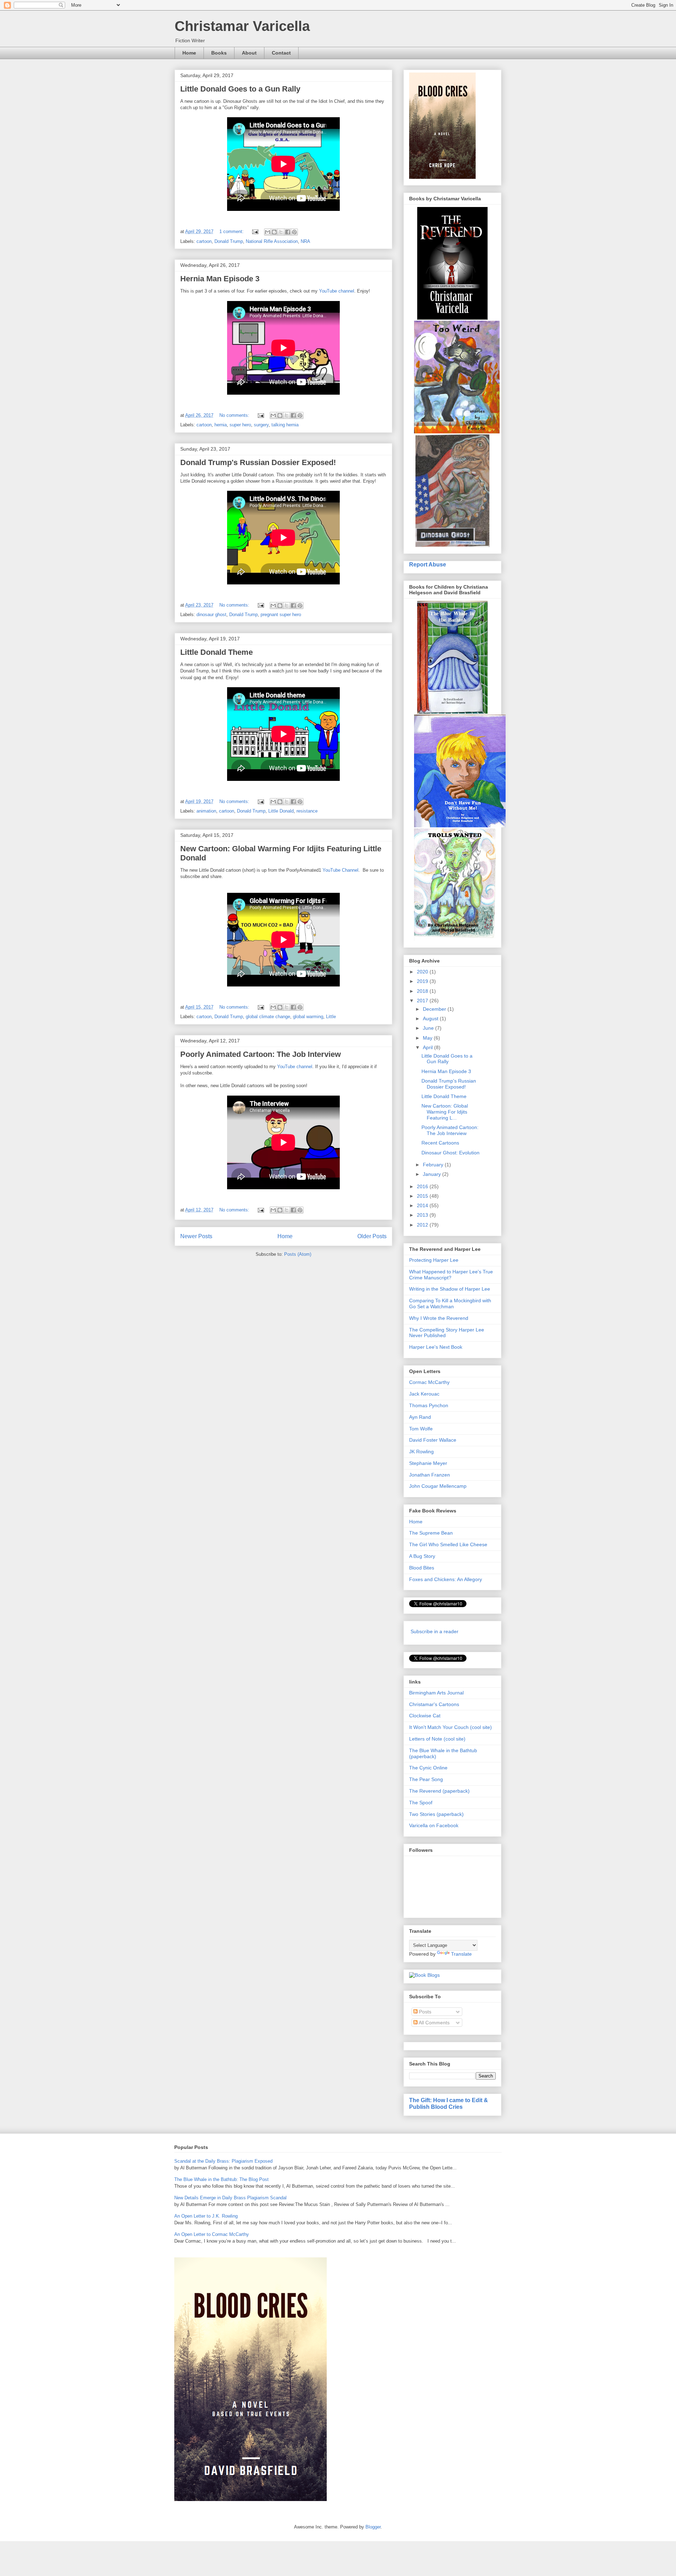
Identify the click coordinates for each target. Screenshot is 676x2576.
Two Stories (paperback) (436, 1814)
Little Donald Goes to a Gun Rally (240, 89)
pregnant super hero (281, 615)
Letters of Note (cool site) (437, 1739)
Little (331, 1017)
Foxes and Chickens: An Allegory (446, 1579)
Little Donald (281, 811)
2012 (423, 1225)
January (433, 1174)
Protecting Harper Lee (434, 1260)
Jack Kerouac (424, 1394)
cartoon (204, 241)
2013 (423, 1215)
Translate (461, 1954)
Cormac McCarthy (429, 1382)
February (434, 1165)
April (428, 1047)
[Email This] (268, 232)
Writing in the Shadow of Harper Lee (450, 1289)
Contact (281, 53)
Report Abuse (428, 564)
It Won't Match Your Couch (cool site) (450, 1727)
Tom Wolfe (421, 1429)
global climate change (268, 1017)
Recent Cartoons (440, 1143)
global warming (308, 1017)
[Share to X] (281, 232)
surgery (261, 425)
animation (206, 811)
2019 (423, 981)
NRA (305, 241)
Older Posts (372, 1236)
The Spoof (421, 1803)
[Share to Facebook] (288, 232)
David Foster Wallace (433, 1440)
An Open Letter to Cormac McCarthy (212, 2234)
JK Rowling (421, 1452)
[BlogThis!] (274, 232)
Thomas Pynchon (429, 1405)
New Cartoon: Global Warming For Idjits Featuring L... (445, 1112)
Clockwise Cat (425, 1716)
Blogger (373, 2527)
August (431, 1019)
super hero (240, 425)
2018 (423, 991)
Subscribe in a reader (434, 1631)
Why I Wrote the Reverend (439, 1318)
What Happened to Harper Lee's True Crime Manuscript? (451, 1275)
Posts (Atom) (298, 1254)
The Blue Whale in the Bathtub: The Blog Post (221, 2179)
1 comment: (232, 231)
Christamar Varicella (242, 26)
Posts (424, 2012)
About (249, 53)
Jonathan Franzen (430, 1475)
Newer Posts (196, 1236)
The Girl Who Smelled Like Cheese (448, 1544)
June (429, 1028)
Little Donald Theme (217, 652)
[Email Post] (255, 231)
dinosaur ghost (211, 615)
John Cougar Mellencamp (438, 1486)
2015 (423, 1196)
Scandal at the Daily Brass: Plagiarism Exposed (223, 2161)
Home (189, 53)
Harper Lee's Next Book (436, 1347)
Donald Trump (229, 241)
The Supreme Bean (431, 1533)
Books (219, 53)
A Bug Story (422, 1556)
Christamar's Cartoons (434, 1704)
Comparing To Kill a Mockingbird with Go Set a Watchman (450, 1303)
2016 (423, 1186)
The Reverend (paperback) (439, 1791)
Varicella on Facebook (434, 1825)
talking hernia (285, 425)
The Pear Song (426, 1779)
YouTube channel (337, 291)
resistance (307, 811)
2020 (423, 972)
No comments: (235, 415)
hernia (221, 425)
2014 (423, 1205)
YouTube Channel (340, 870)
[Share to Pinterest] (294, 232)
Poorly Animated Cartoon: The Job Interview (261, 1054)
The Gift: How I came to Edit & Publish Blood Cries (449, 2103)
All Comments (434, 2023)
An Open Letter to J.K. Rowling (206, 2216)
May (428, 1038)
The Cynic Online (428, 1768)
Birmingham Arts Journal (436, 1693)
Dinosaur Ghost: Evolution (450, 1153)
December (435, 1009)
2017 (423, 1001)
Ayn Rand (420, 1417)
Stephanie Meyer (428, 1463)
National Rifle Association (272, 241)
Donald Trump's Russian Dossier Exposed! (258, 462)
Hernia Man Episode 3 (220, 279)
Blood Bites (422, 1568)
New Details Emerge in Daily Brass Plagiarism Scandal (230, 2198)
